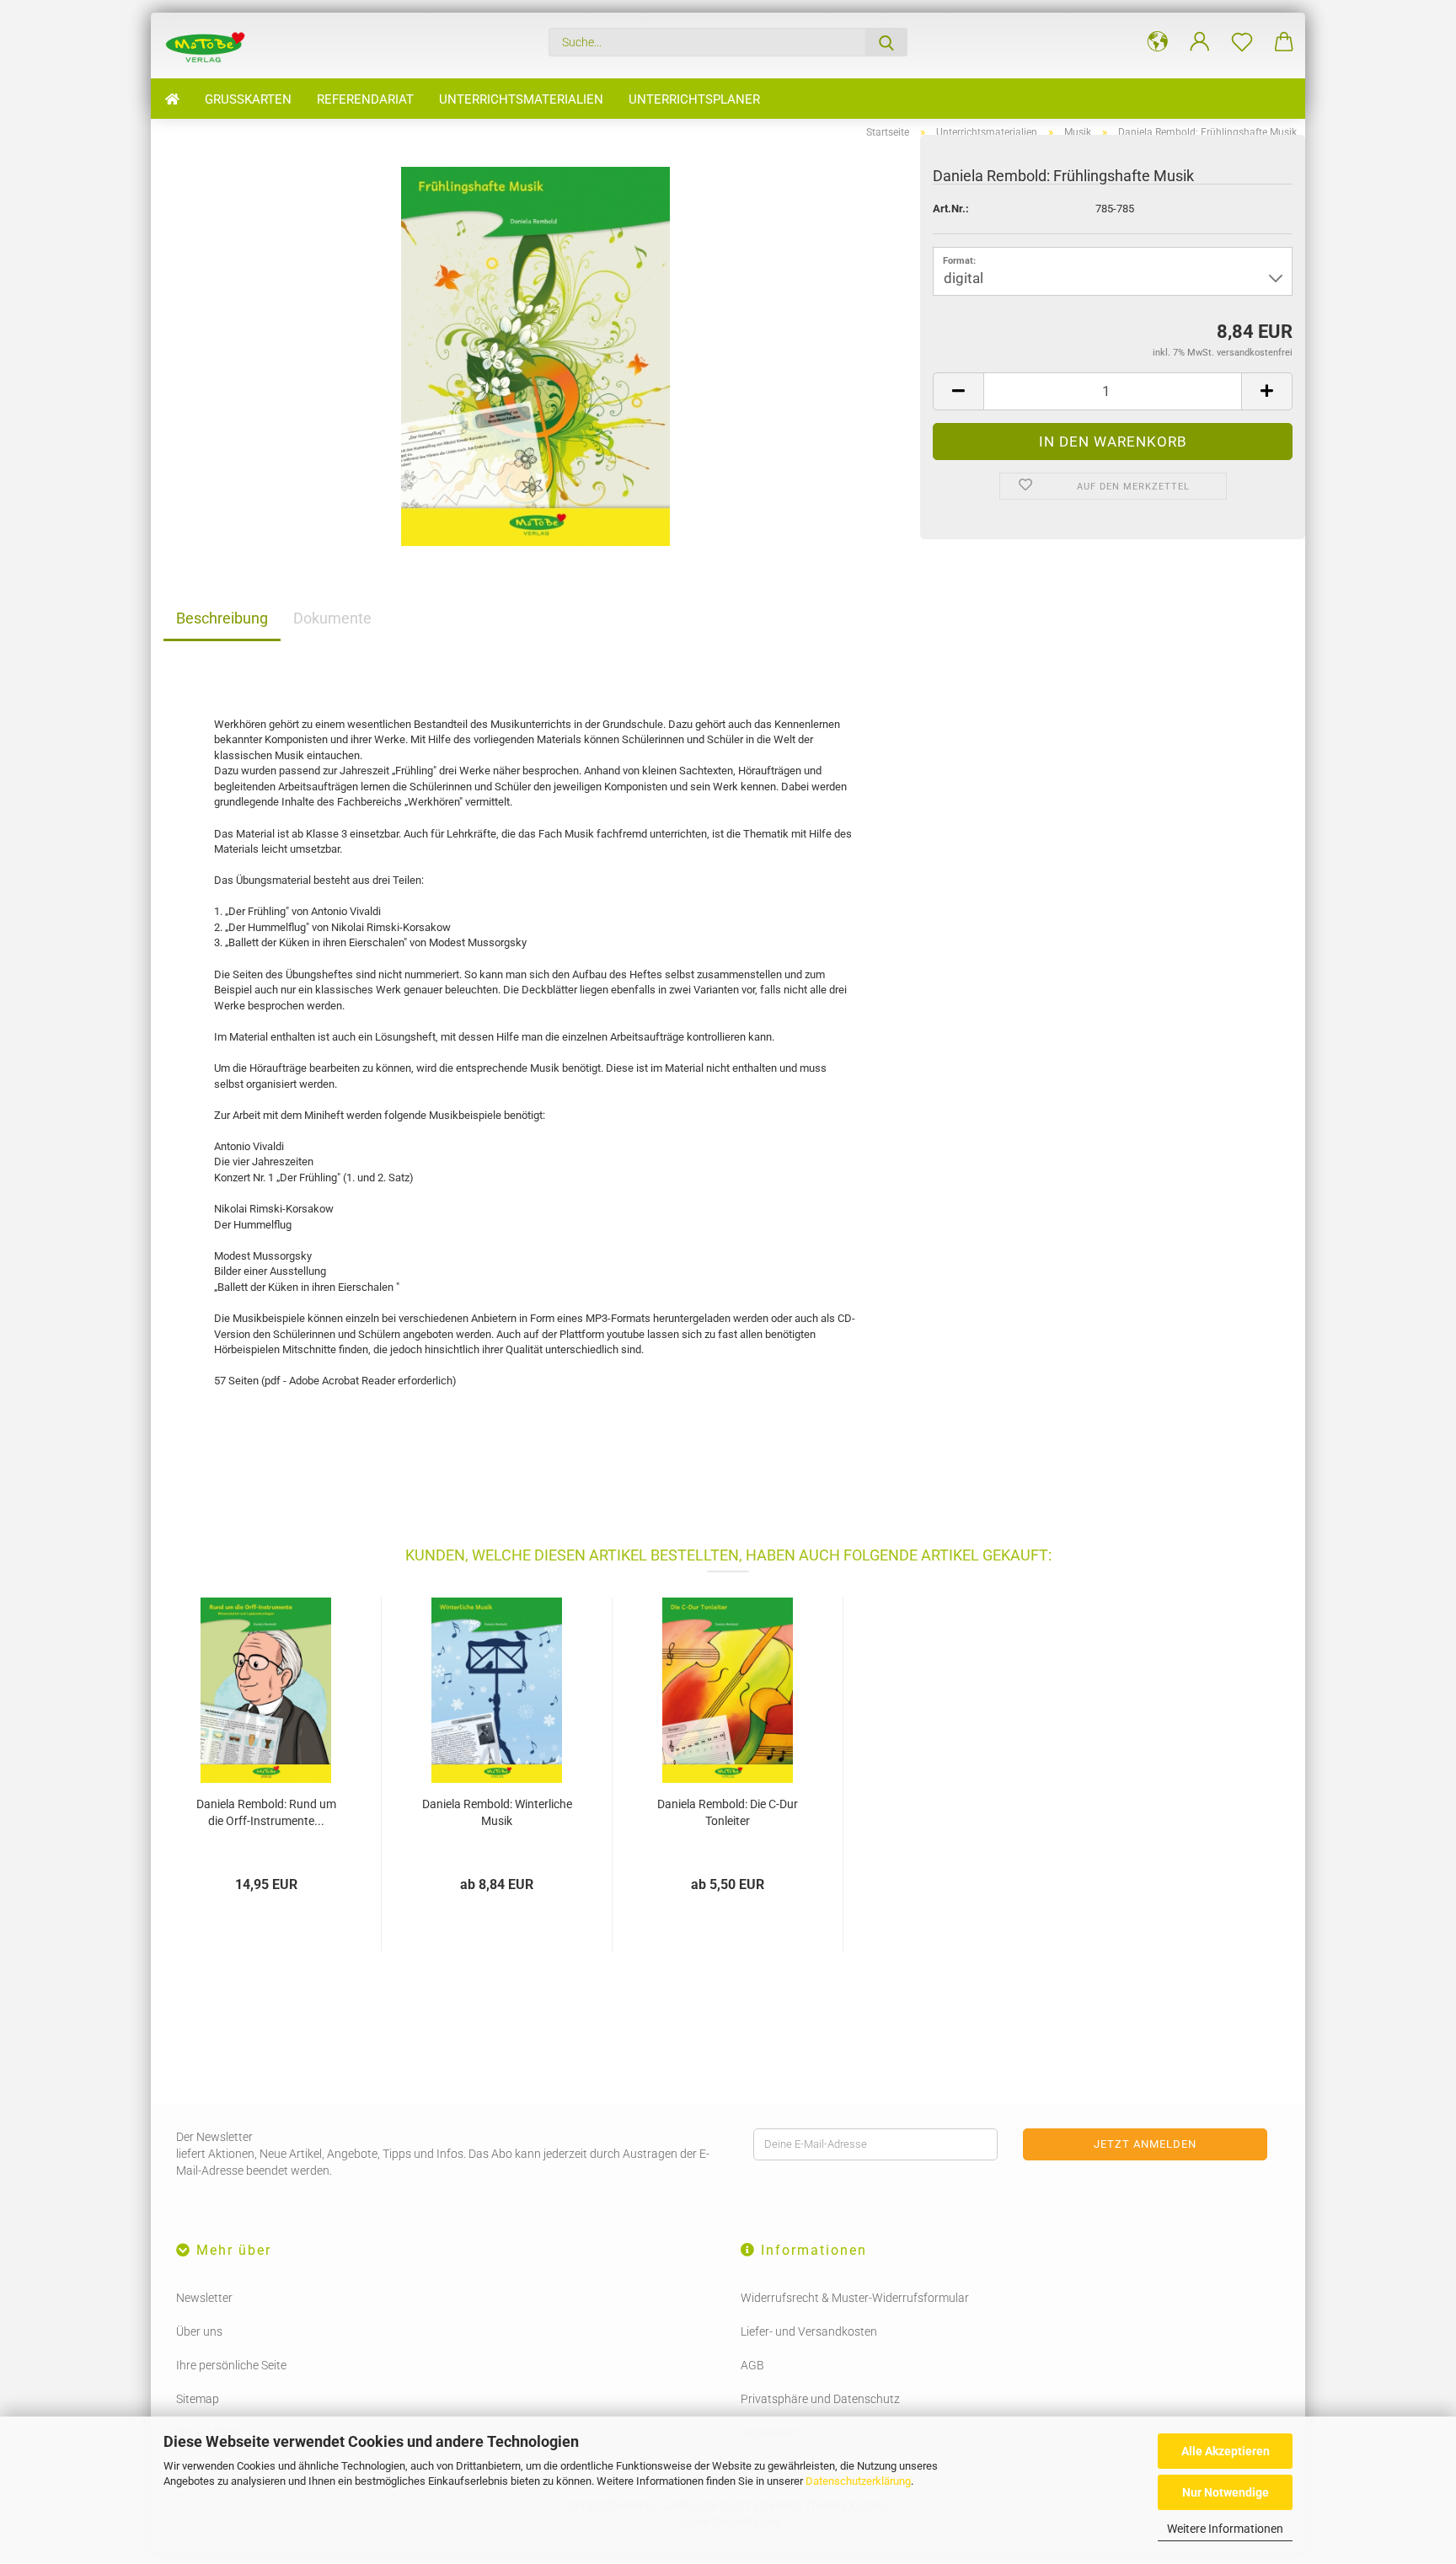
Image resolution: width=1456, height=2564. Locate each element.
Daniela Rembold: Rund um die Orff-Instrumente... (266, 1812)
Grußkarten (248, 99)
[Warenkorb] (1284, 42)
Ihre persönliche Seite (231, 2365)
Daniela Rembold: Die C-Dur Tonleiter (728, 1812)
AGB (752, 2365)
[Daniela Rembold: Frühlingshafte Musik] (535, 355)
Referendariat (365, 99)
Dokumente (332, 618)
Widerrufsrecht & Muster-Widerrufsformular (855, 2298)
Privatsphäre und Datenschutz (820, 2399)
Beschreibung (222, 618)
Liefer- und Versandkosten (809, 2331)
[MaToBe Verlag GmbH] (211, 45)
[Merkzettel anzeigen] (1242, 42)
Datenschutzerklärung (858, 2481)
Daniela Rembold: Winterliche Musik (497, 1812)
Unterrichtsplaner (694, 99)
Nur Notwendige (1226, 2492)
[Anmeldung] (1200, 42)
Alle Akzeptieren (1226, 2451)
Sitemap (198, 2399)
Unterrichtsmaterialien (521, 99)
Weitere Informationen (1225, 2529)
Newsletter (204, 2298)
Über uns (199, 2331)
